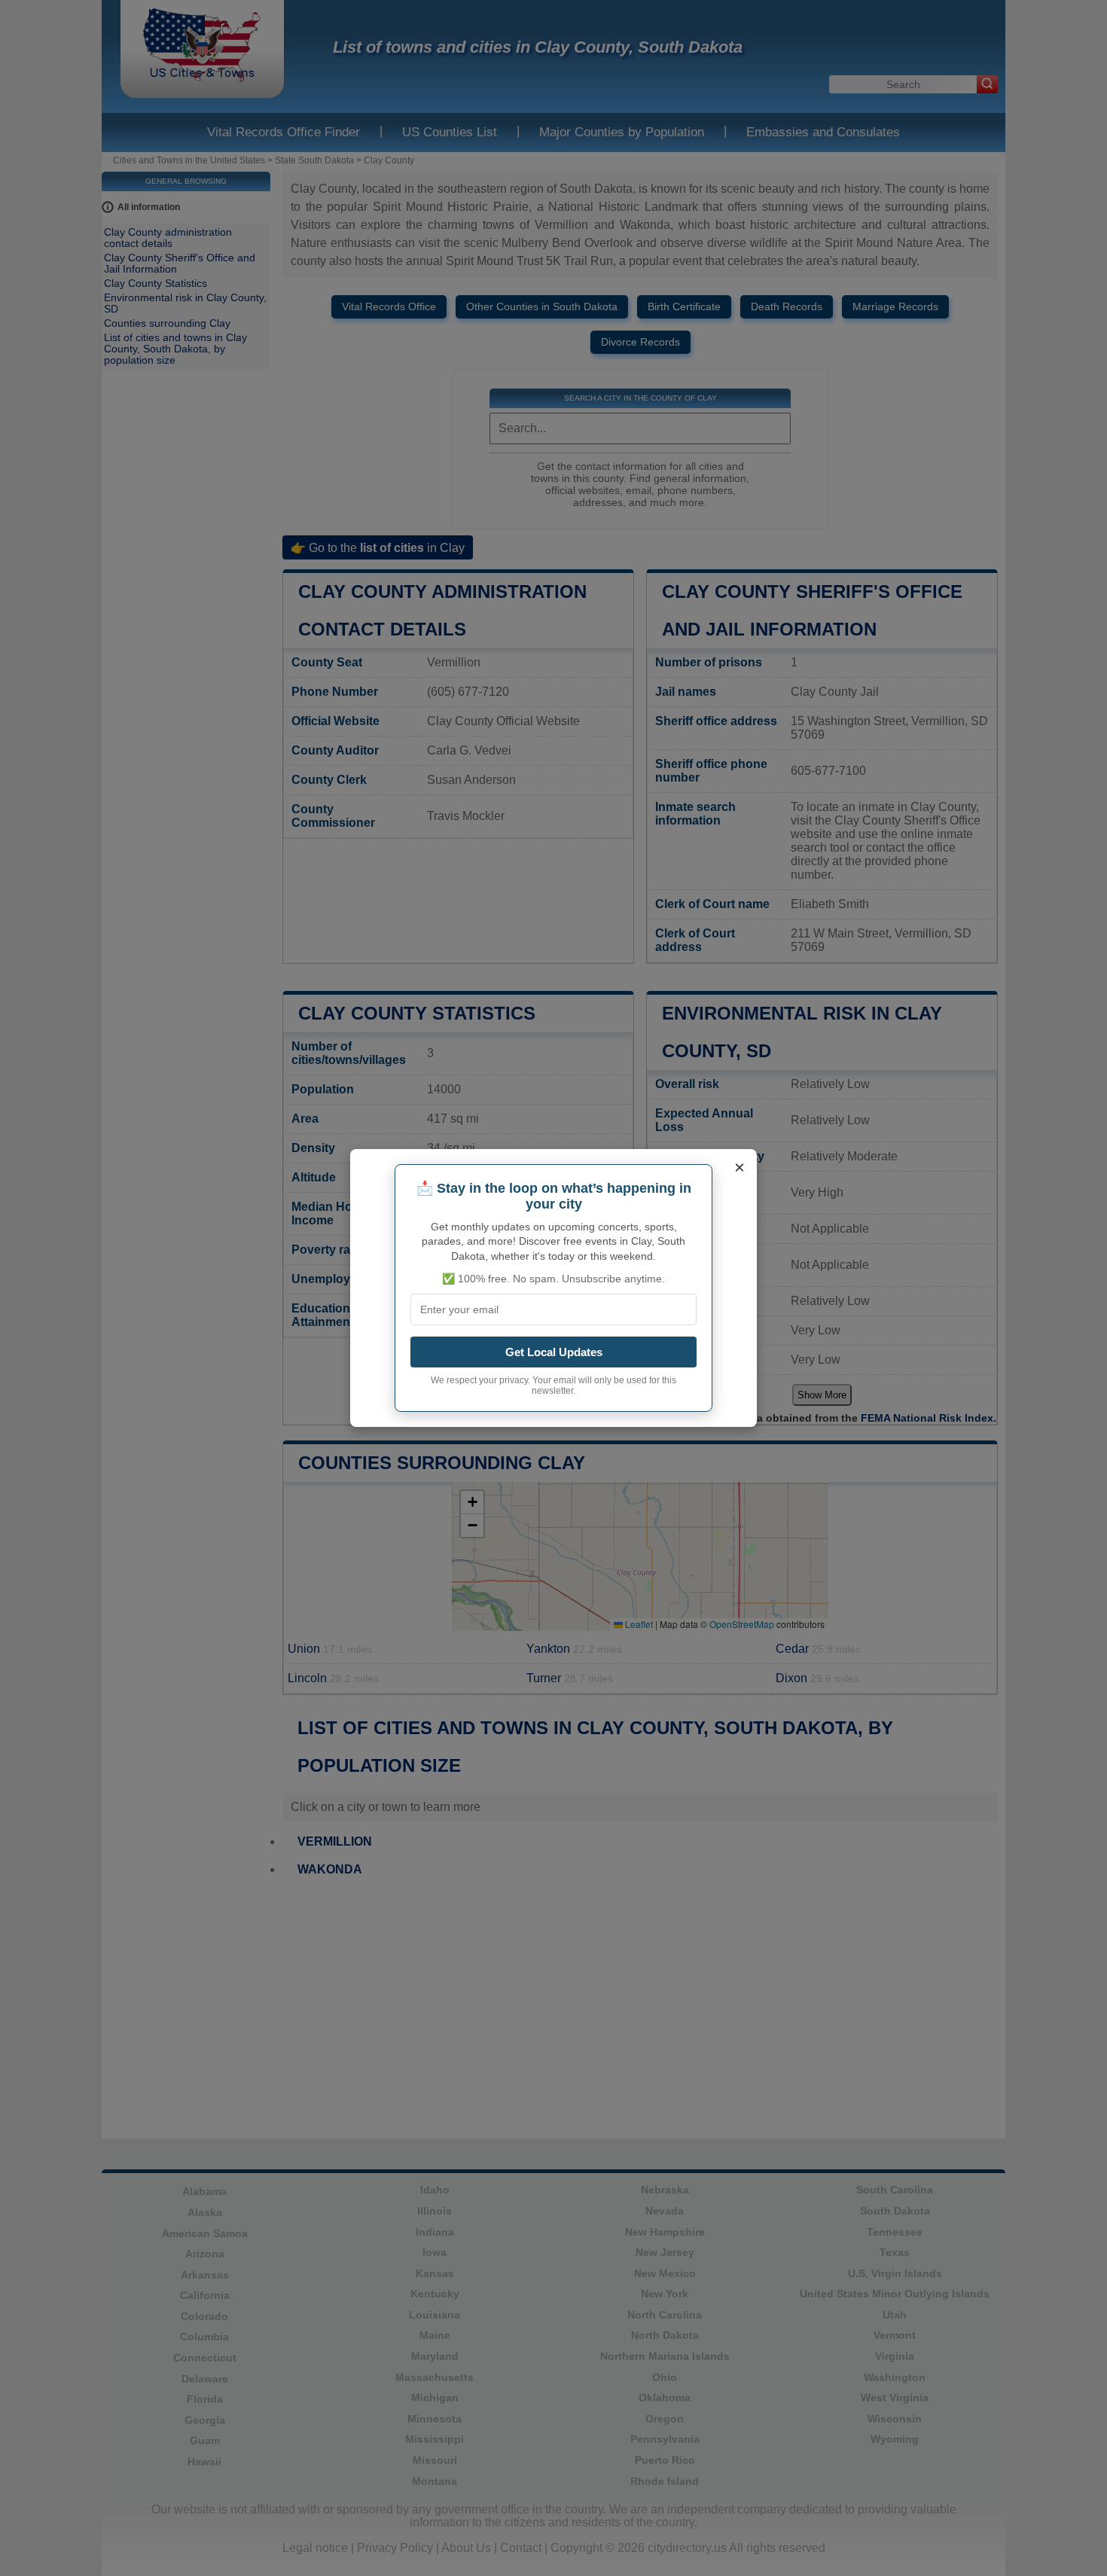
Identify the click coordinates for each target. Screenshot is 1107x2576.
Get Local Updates (554, 1352)
